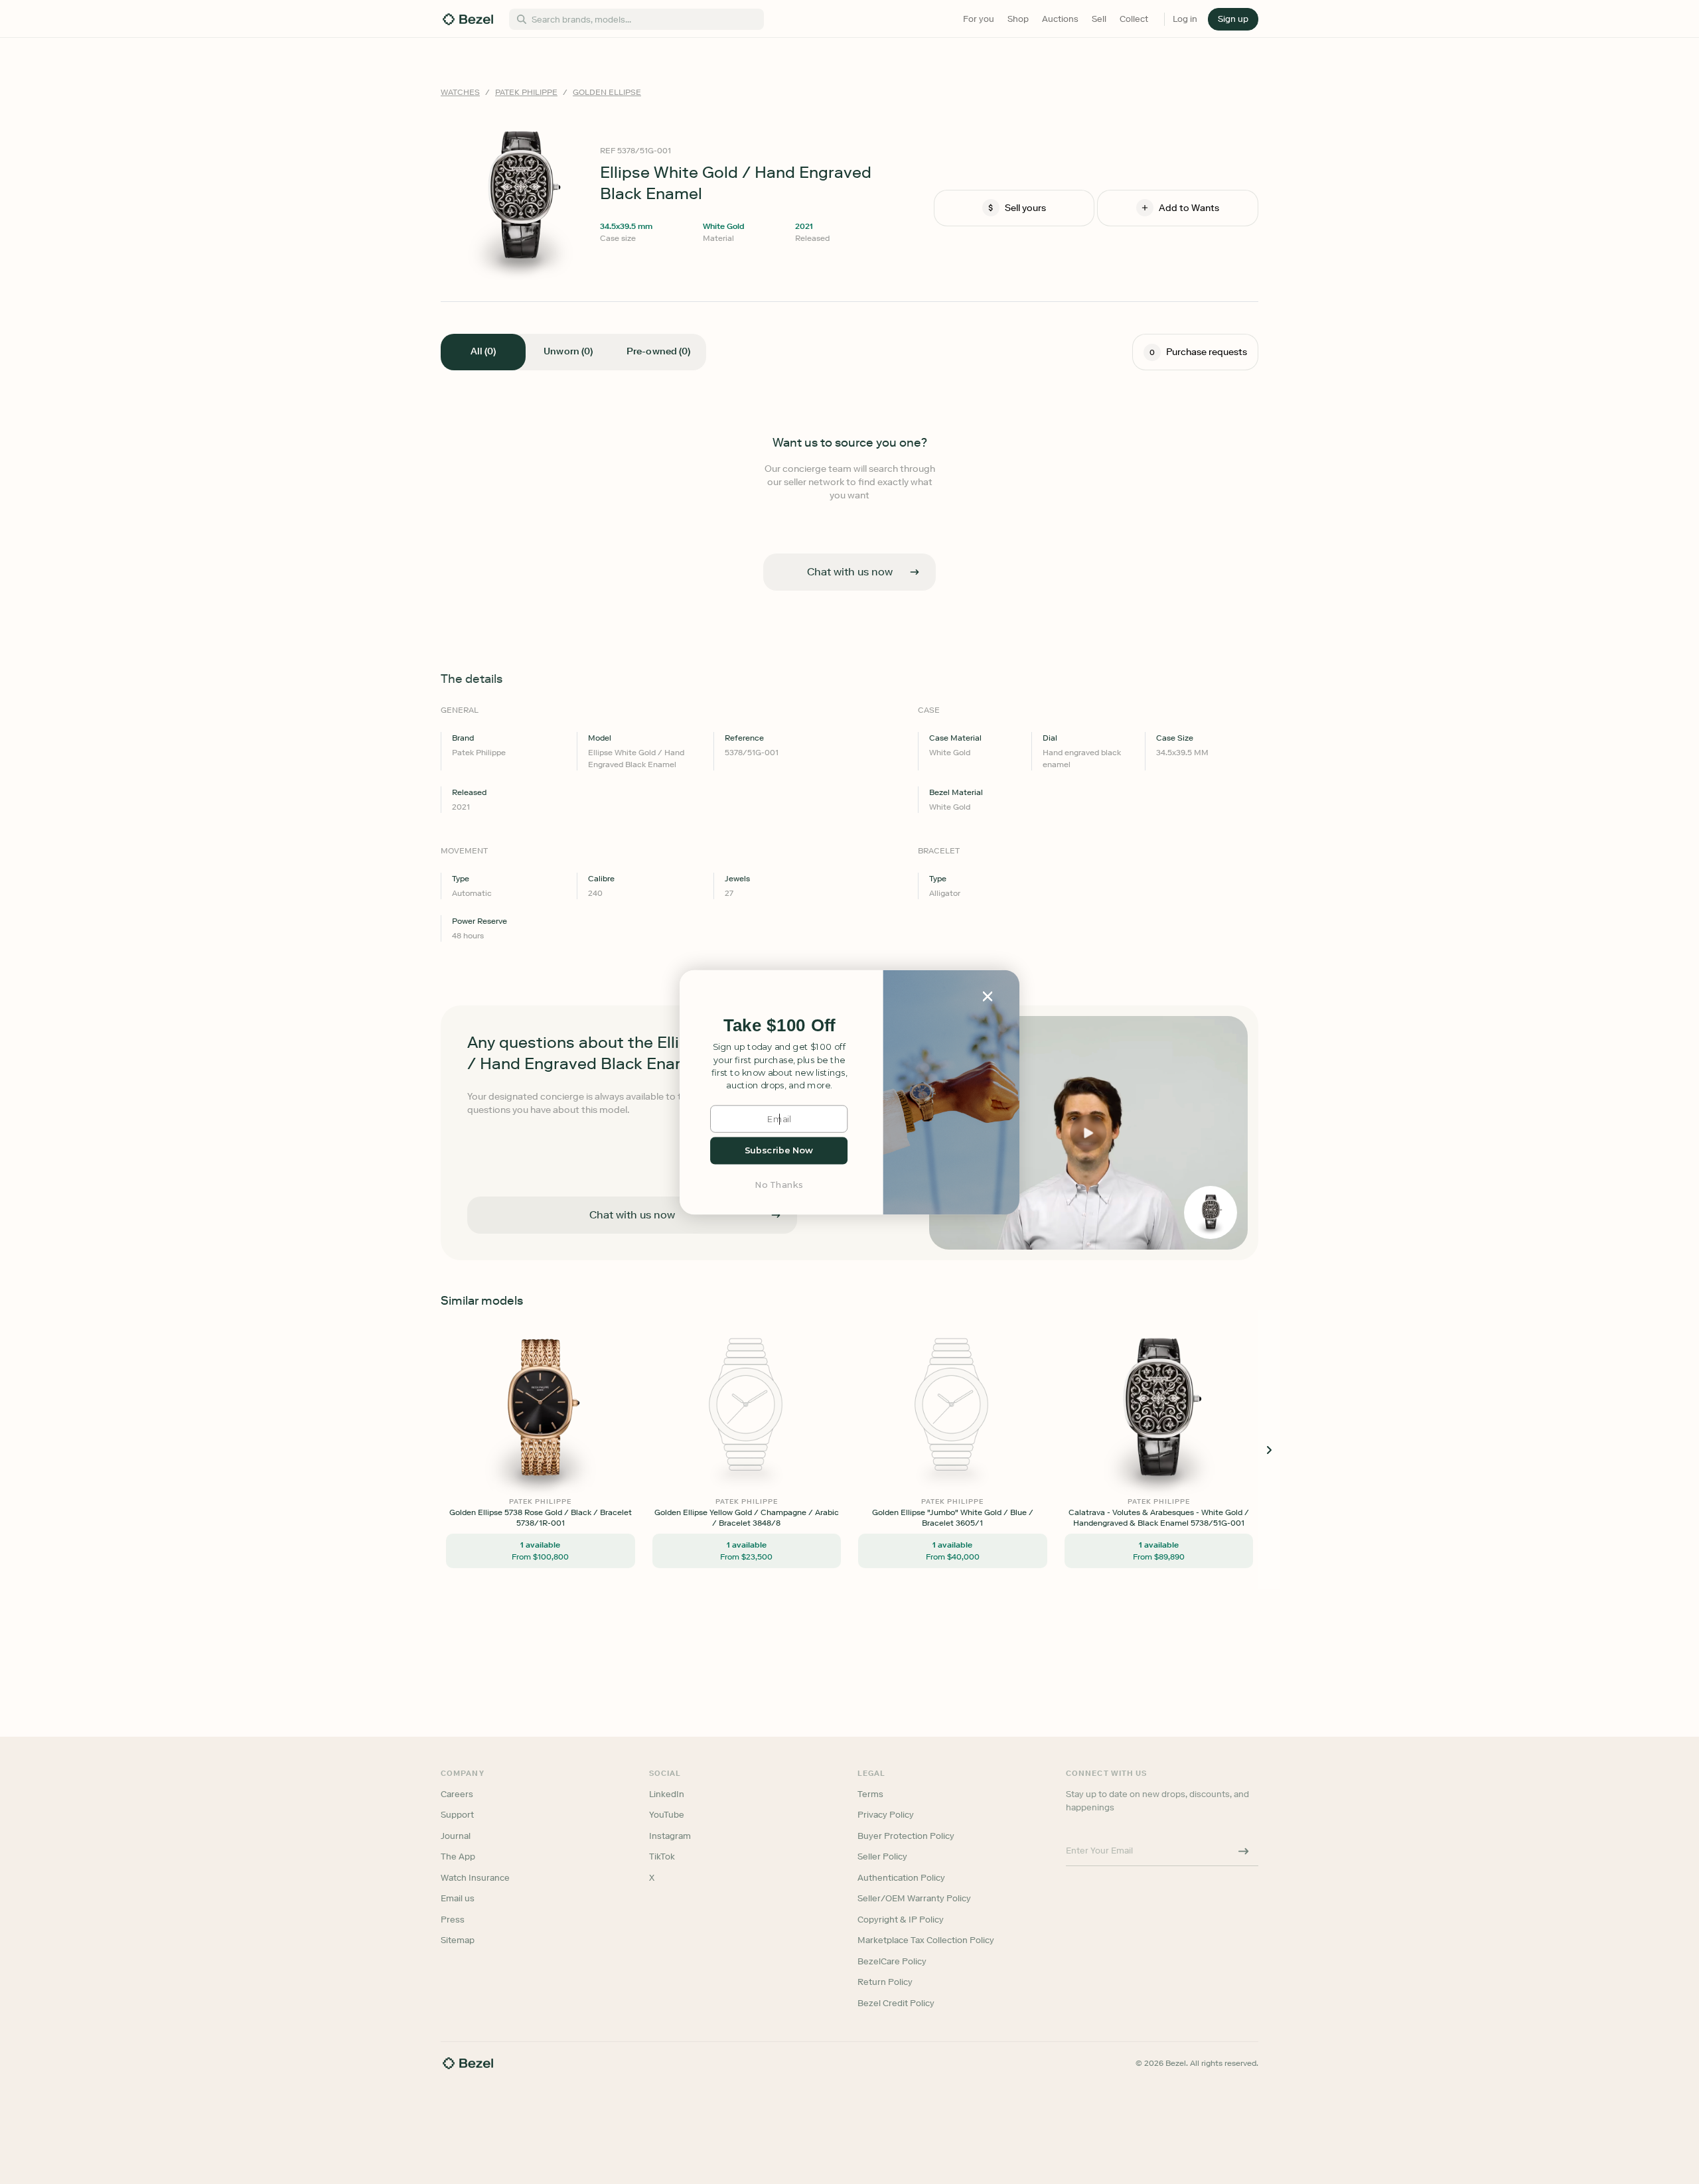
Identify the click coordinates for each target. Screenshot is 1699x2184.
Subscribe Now (779, 1150)
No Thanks (779, 1184)
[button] (779, 1026)
